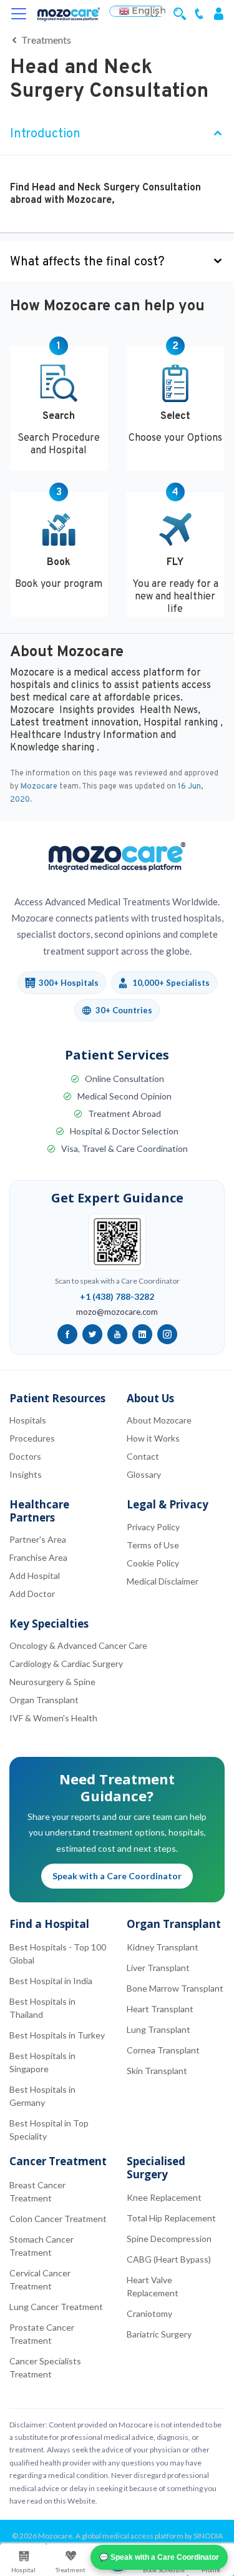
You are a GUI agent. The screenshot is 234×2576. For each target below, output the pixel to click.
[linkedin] (142, 1334)
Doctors (25, 1456)
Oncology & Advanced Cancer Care (78, 1645)
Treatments (45, 40)
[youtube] (117, 1334)
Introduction (45, 134)
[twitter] (92, 1334)
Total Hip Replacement (171, 2218)
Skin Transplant (157, 2071)
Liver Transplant (158, 1968)
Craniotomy (149, 2313)
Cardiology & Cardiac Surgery (66, 1664)
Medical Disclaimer (163, 1581)
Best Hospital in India (51, 1981)
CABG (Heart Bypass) (169, 2259)
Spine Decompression (169, 2239)
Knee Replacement (164, 2197)
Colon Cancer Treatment (58, 2219)
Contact (143, 1456)
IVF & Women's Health (53, 1718)
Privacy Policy (153, 1527)
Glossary (144, 1474)
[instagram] (167, 1334)
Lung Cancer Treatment (56, 2307)
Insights (26, 1474)
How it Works (153, 1438)
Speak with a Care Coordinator (117, 1876)
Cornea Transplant (163, 2050)
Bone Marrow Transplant (175, 1988)
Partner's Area (38, 1539)
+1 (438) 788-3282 (117, 1296)
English (148, 11)
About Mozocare (159, 1420)
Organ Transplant (44, 1700)
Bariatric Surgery (159, 2334)
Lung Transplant (158, 2029)
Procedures (32, 1438)
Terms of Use (153, 1545)
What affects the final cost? (87, 262)
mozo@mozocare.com (117, 1312)
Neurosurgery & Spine (52, 1682)
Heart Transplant (160, 2009)
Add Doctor (32, 1594)
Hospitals (28, 1420)
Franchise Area (38, 1557)
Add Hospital (35, 1576)
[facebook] (67, 1334)
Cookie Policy (153, 1563)
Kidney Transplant (163, 1947)
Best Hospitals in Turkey (57, 2035)
